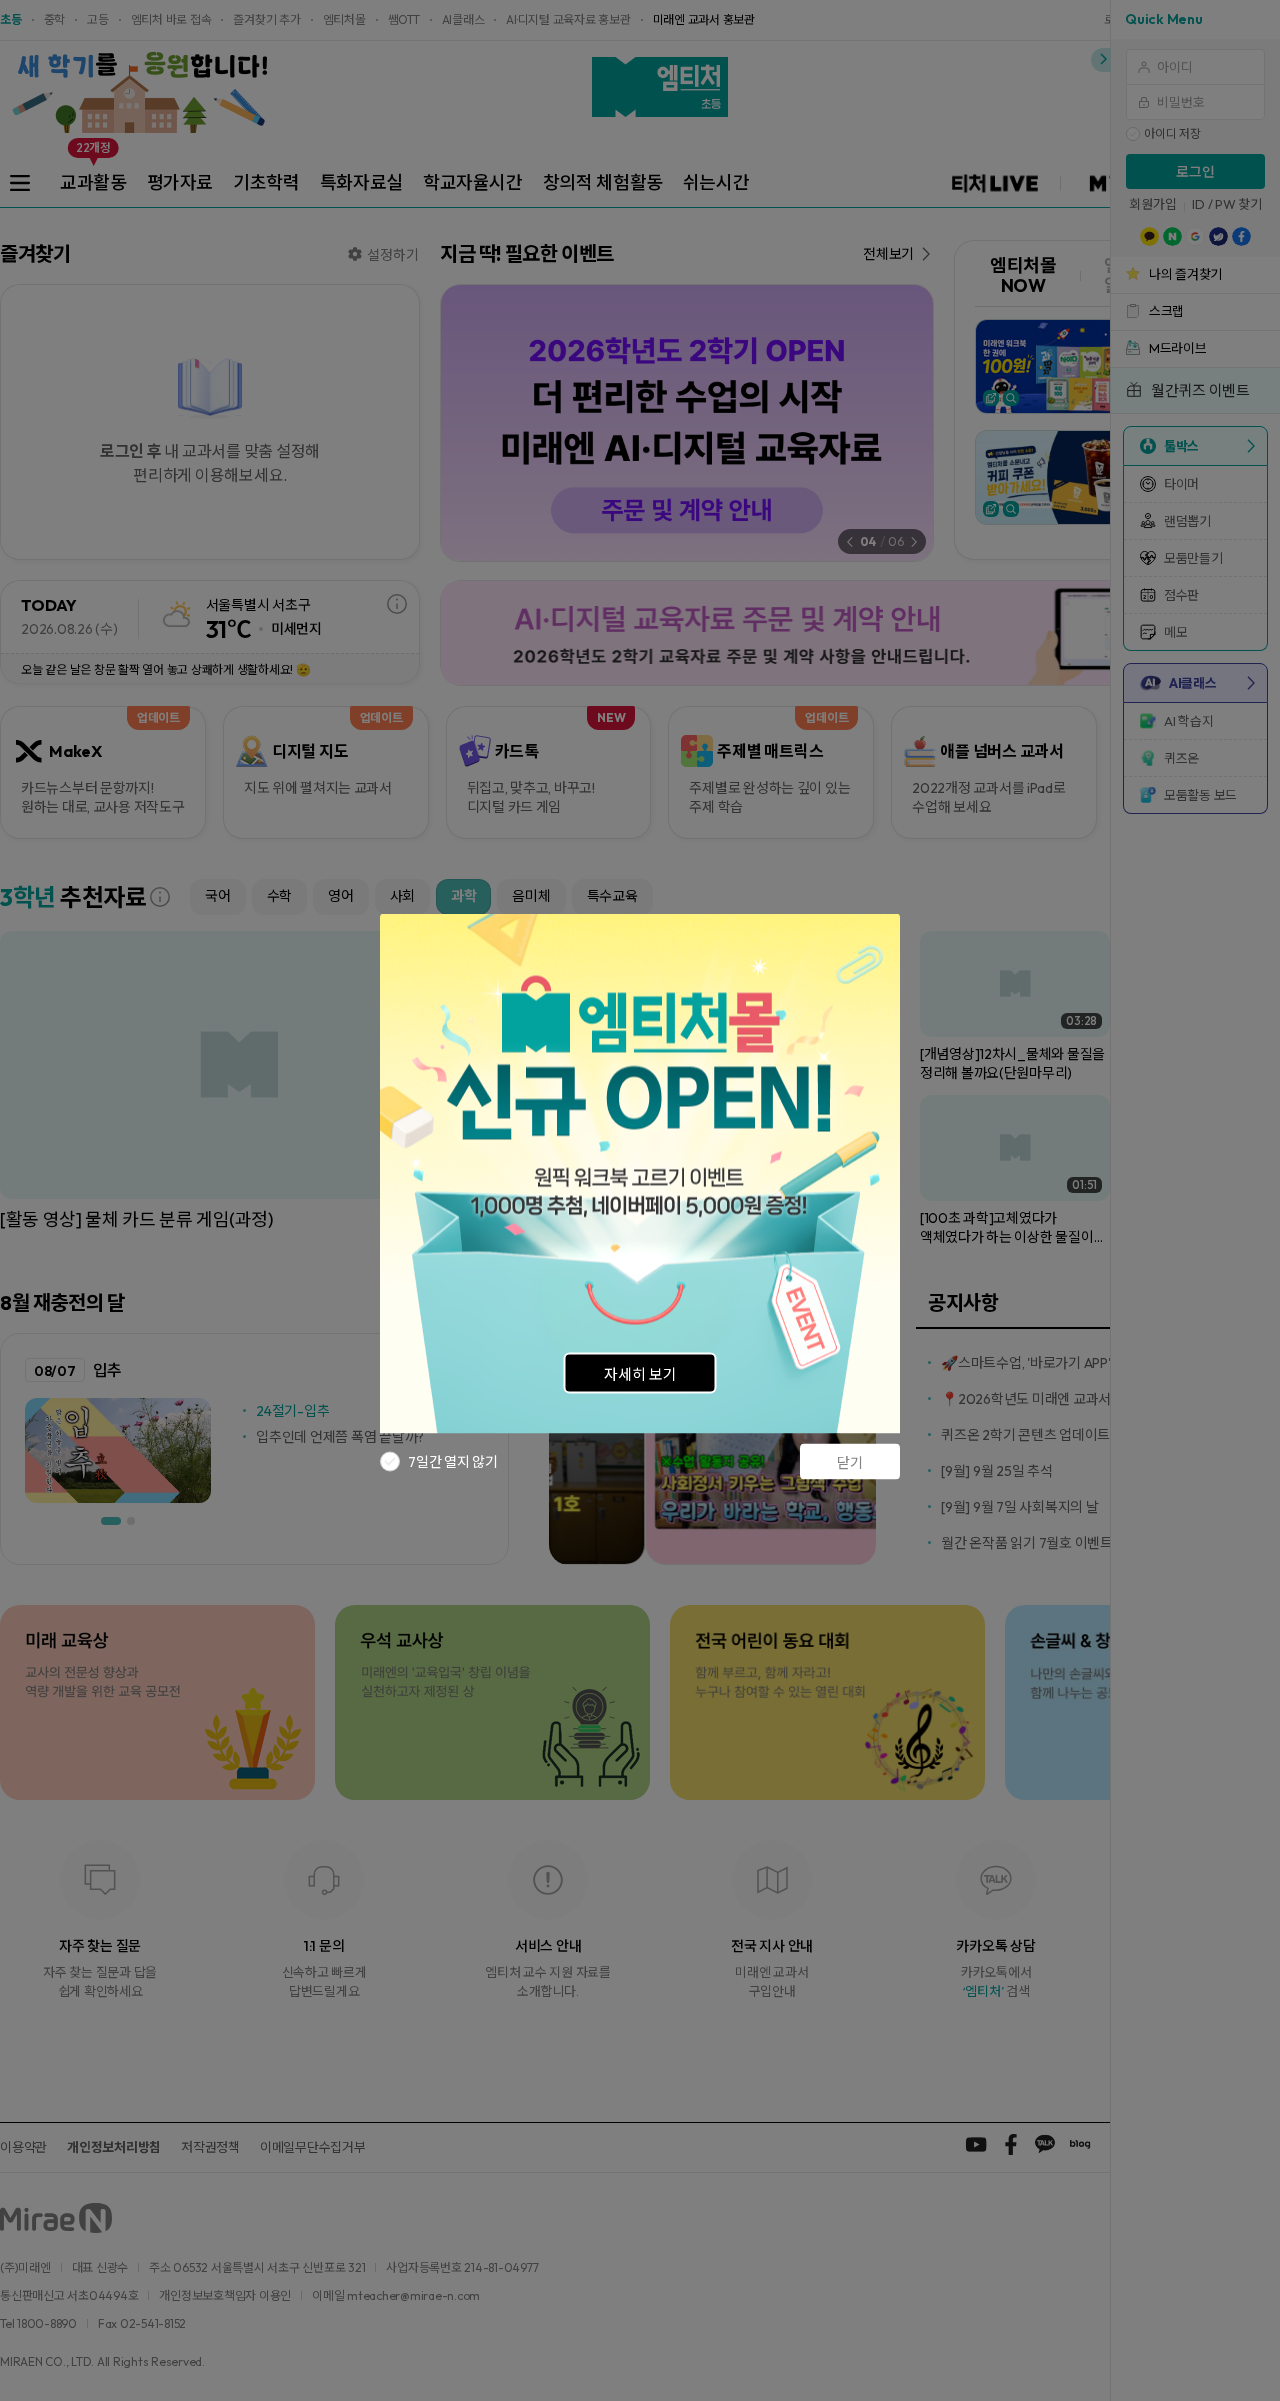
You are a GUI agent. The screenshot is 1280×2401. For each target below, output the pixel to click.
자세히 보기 (640, 1374)
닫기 (850, 1462)
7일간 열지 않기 (453, 1461)
